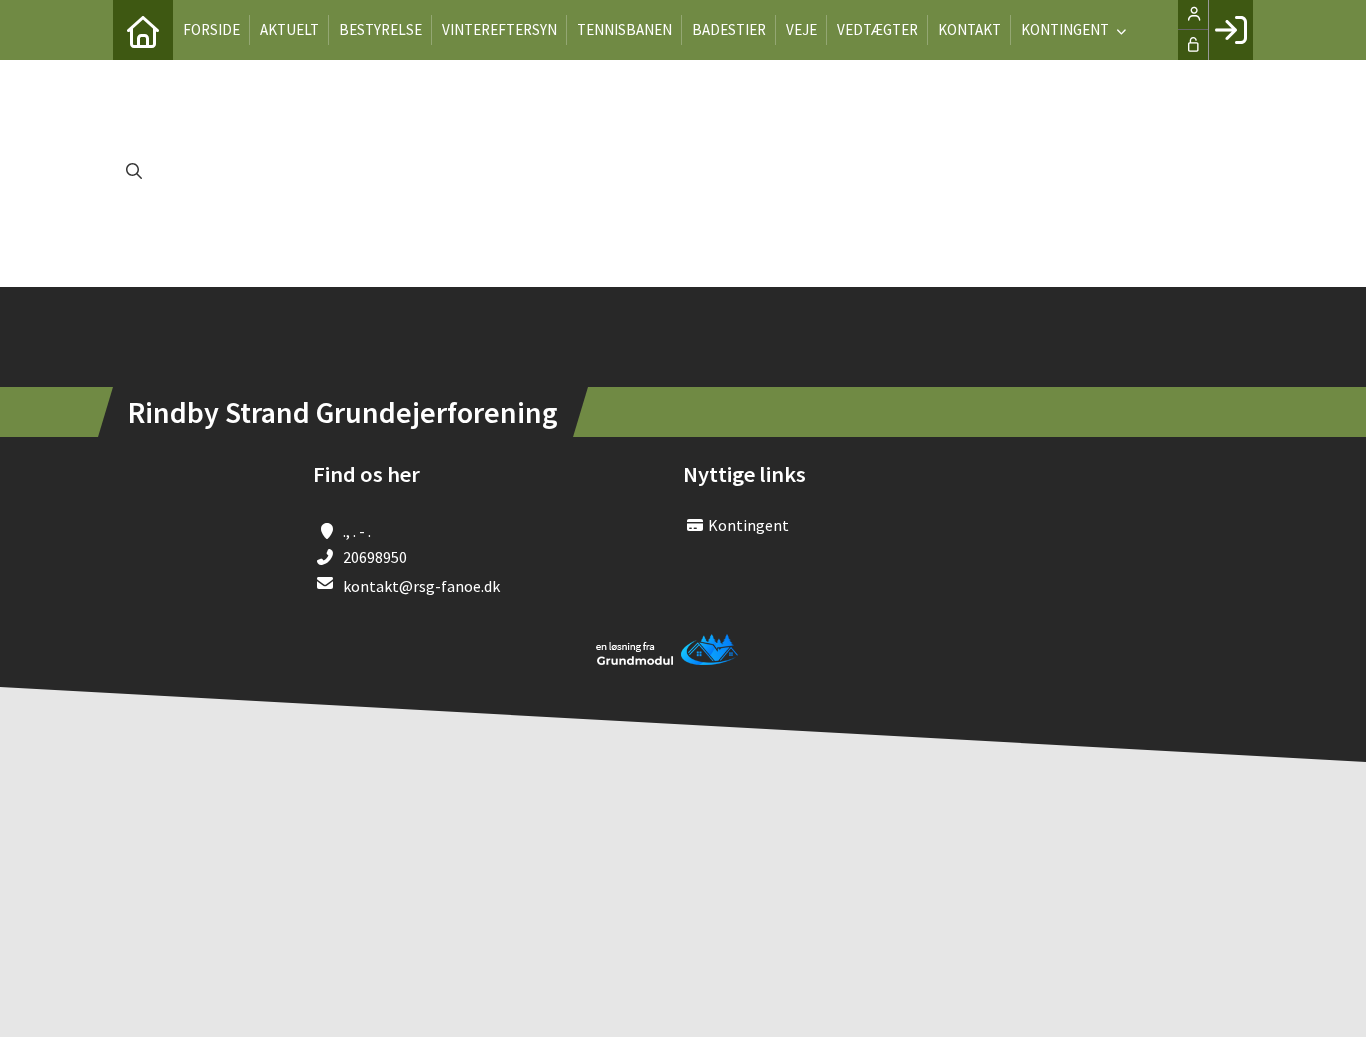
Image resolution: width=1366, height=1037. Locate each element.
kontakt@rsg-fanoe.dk (421, 586)
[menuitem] (143, 30)
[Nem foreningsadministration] (668, 661)
